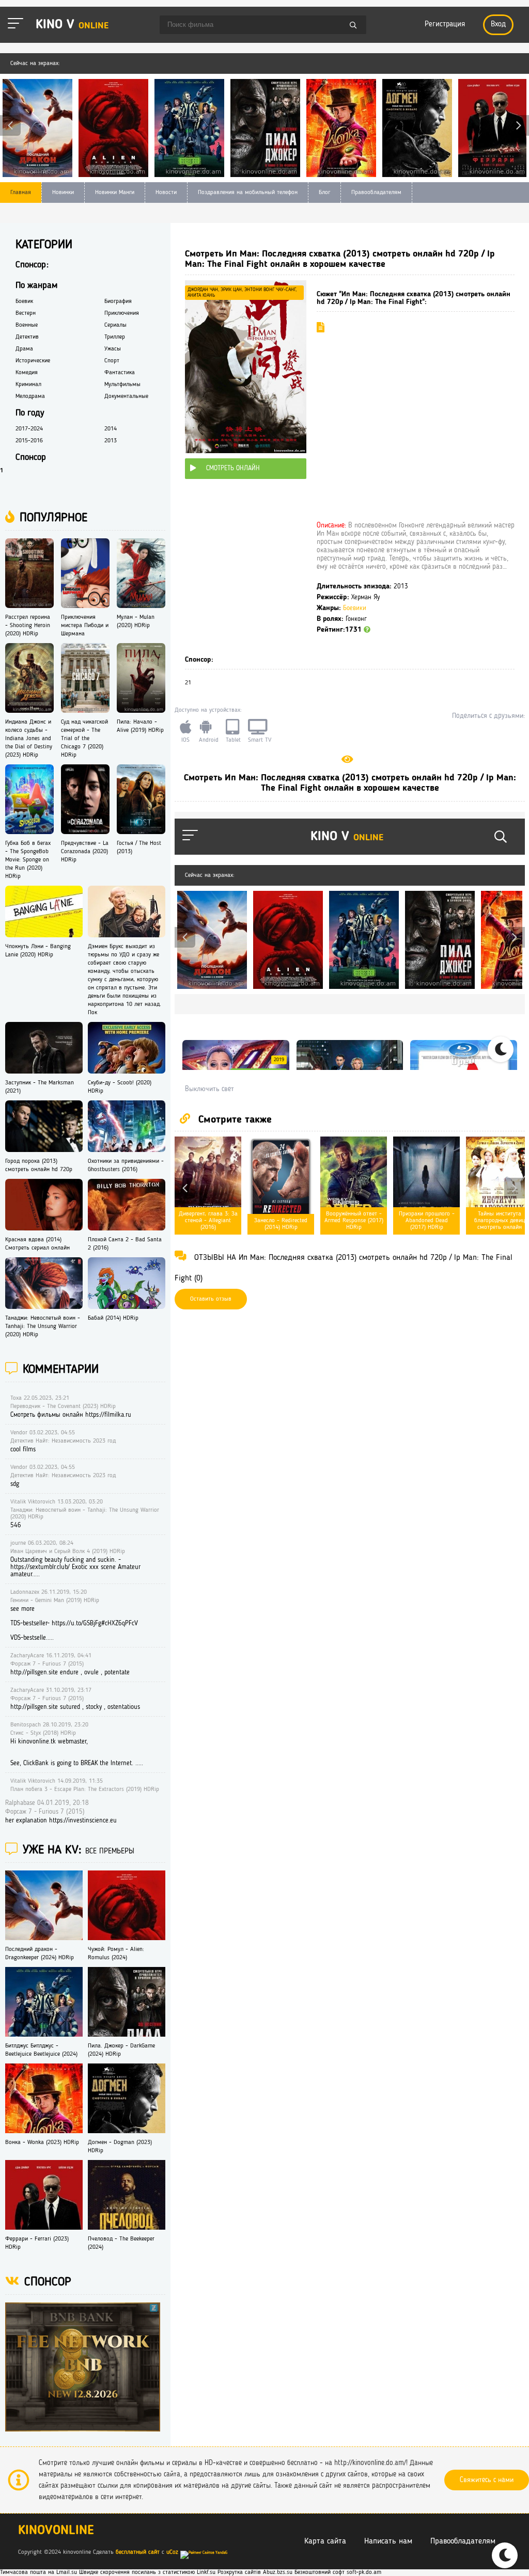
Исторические (33, 361)
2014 (111, 429)
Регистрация (445, 25)
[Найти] (353, 26)
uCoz (172, 2552)
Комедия (27, 373)
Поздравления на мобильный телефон (248, 193)
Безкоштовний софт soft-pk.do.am (338, 2572)
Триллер (115, 337)
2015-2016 (29, 441)
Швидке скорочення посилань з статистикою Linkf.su (147, 2572)
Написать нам (388, 2541)
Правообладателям (376, 193)
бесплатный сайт (138, 2552)
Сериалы (115, 325)
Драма (24, 349)
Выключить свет (209, 1089)
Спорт (112, 361)
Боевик (24, 301)
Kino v (72, 25)
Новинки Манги (115, 193)
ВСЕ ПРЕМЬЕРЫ (110, 1852)
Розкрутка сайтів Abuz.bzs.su (255, 2572)
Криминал (28, 385)
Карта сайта (325, 2541)
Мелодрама (30, 396)
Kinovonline (56, 2531)
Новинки (63, 193)
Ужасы (113, 349)
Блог (324, 193)
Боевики (355, 608)
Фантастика (120, 373)
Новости (166, 193)
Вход (498, 25)
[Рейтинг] (367, 630)
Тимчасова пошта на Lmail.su (38, 2572)
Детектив (27, 337)
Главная (21, 193)
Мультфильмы (122, 385)
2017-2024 (29, 429)
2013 (111, 441)
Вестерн (26, 313)
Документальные (126, 396)
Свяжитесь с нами (487, 2480)
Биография (118, 301)
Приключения (122, 313)
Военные (27, 325)
